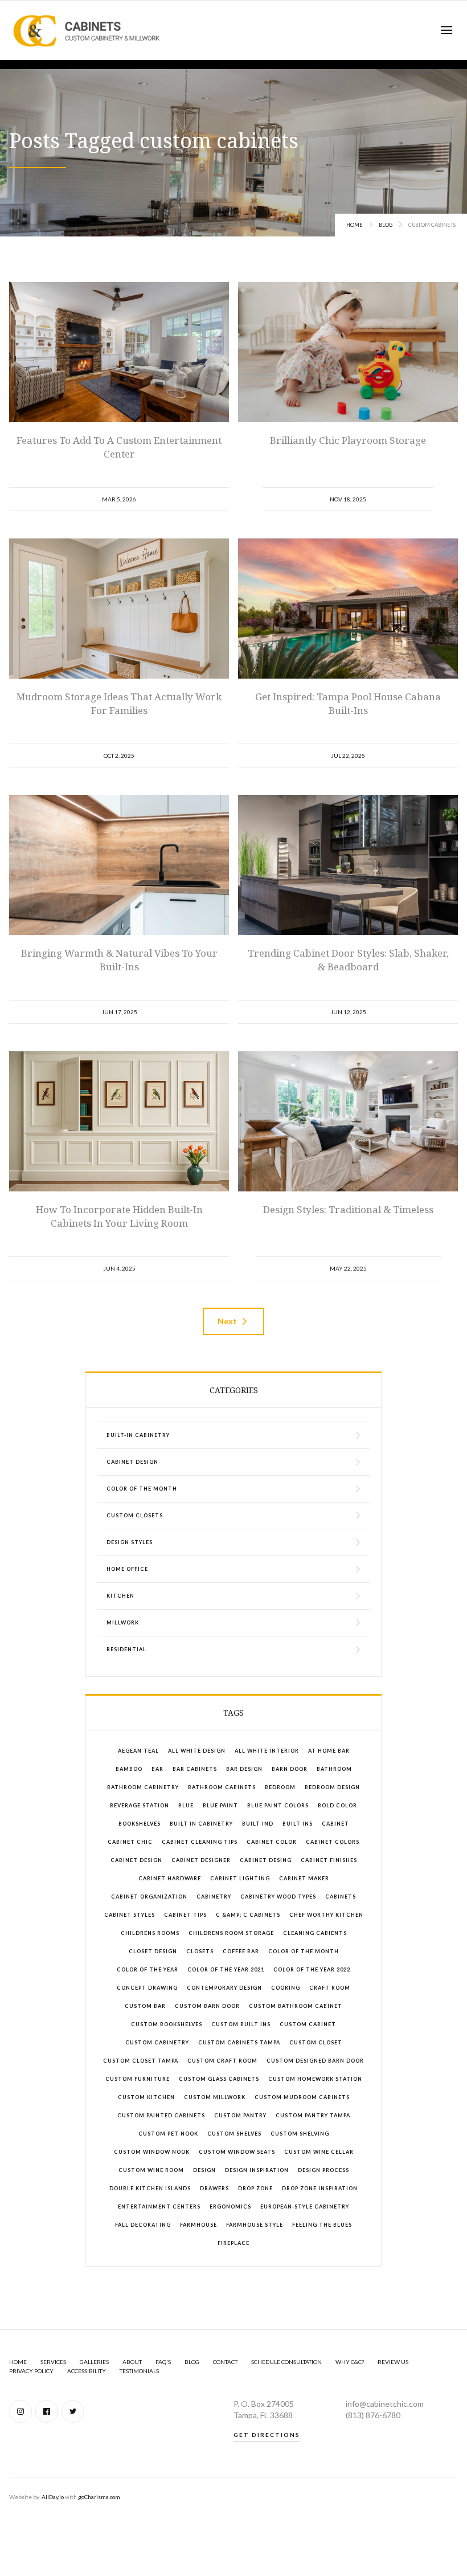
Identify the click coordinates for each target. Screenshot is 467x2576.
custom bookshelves (167, 2024)
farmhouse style (255, 2225)
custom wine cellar (319, 2152)
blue (186, 1805)
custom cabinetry (157, 2042)
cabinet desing (266, 1860)
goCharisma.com (99, 2497)
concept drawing (147, 1988)
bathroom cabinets (222, 1787)
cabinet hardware (170, 1878)
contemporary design (224, 1988)
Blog (386, 225)
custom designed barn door (315, 2061)
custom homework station (315, 2079)
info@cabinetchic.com (385, 2404)
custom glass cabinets (219, 2079)
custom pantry (240, 2115)
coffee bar (241, 1951)
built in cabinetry (201, 1824)
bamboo (129, 1769)
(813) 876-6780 (373, 2415)
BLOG (192, 2362)
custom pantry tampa (313, 2115)
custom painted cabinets (161, 2115)
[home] (87, 30)
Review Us (393, 2362)
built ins (298, 1824)
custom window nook (152, 2152)
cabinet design (136, 1860)
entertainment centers (159, 2206)
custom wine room (151, 2170)
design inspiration (257, 2170)
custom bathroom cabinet (296, 2006)
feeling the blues (322, 2225)
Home (355, 225)
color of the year (148, 1969)
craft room (330, 1988)
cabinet (335, 1824)
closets (200, 1951)
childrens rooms (150, 1933)
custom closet (316, 2042)
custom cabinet (308, 2024)
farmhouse (198, 2225)
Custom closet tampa (141, 2061)
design (204, 2170)
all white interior (267, 1751)
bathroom (334, 1769)
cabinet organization (149, 1897)
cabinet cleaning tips (200, 1842)
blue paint (220, 1805)
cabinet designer (201, 1860)
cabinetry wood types (278, 1897)
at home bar (329, 1751)
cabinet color (272, 1842)
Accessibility (87, 2371)
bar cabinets (195, 1769)
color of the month (304, 1951)
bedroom (280, 1787)
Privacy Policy (31, 2371)
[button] (446, 30)
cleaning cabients (315, 1933)
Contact (225, 2362)
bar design (244, 1769)
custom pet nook (168, 2134)
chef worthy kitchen (326, 1915)
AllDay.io (53, 2497)
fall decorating (143, 2225)
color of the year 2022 (312, 1969)
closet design (153, 1951)
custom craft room (222, 2061)
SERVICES (53, 2362)
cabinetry (214, 1897)
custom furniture (138, 2079)
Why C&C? (350, 2362)
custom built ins (241, 2024)
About (132, 2362)
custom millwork (215, 2097)
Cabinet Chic (130, 1842)
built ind (258, 1824)
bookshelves (140, 1824)
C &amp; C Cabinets (248, 1915)
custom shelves (234, 2134)
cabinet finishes (329, 1860)
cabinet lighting (240, 1878)
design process (323, 2170)
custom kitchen (146, 2097)
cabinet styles (130, 1915)
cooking (286, 1988)
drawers (214, 2188)
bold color (337, 1805)
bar (157, 1769)
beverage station (140, 1805)
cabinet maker (304, 1878)
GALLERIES (94, 2362)
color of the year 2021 (226, 1969)
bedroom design (332, 1787)
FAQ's (163, 2362)
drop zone (255, 2188)
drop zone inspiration (320, 2188)
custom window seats (237, 2152)
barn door (290, 1769)
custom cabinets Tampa (239, 2042)
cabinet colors (333, 1842)
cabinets (341, 1897)
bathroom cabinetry (143, 1787)
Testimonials (139, 2371)
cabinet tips (185, 1915)
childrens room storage (231, 1933)
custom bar (145, 2006)
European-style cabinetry (305, 2206)
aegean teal (138, 1751)
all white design (197, 1751)
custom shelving (300, 2134)
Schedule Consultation (286, 2362)
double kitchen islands (150, 2188)
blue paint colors (278, 1805)
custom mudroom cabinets (302, 2097)
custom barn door (207, 2006)
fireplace (233, 2243)
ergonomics (230, 2206)
